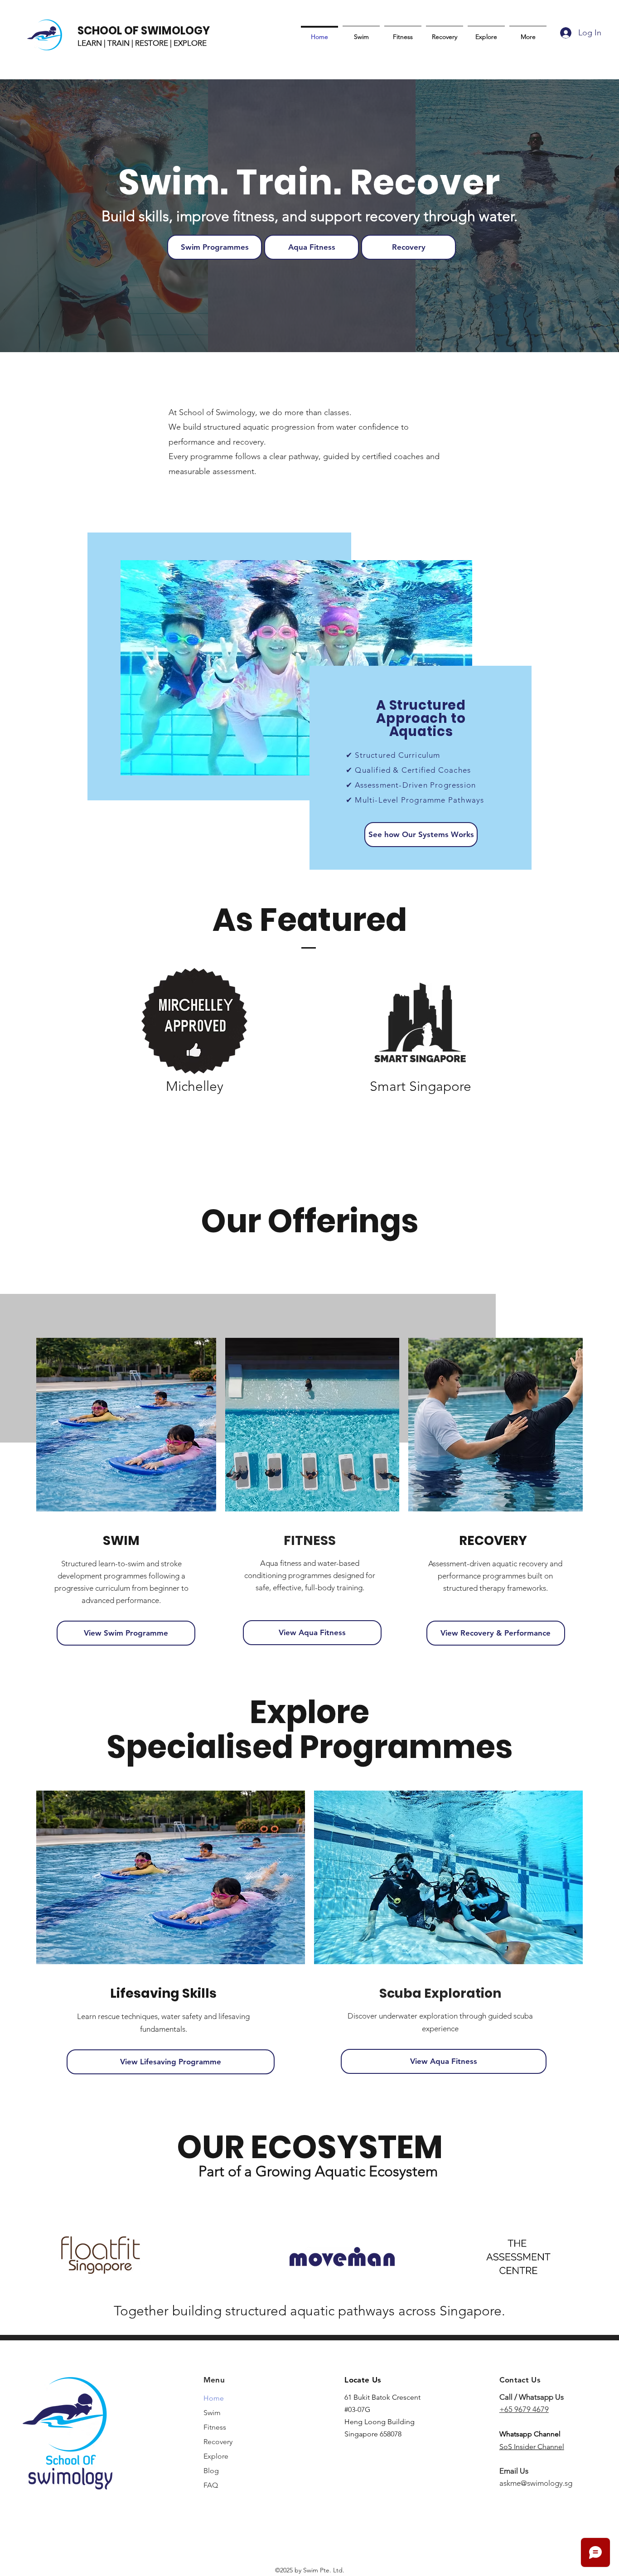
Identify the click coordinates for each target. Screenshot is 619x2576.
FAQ (211, 2485)
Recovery (218, 2442)
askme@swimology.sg (536, 2483)
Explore (216, 2456)
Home (214, 2398)
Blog (211, 2471)
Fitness (215, 2427)
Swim (212, 2413)
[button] (421, 835)
